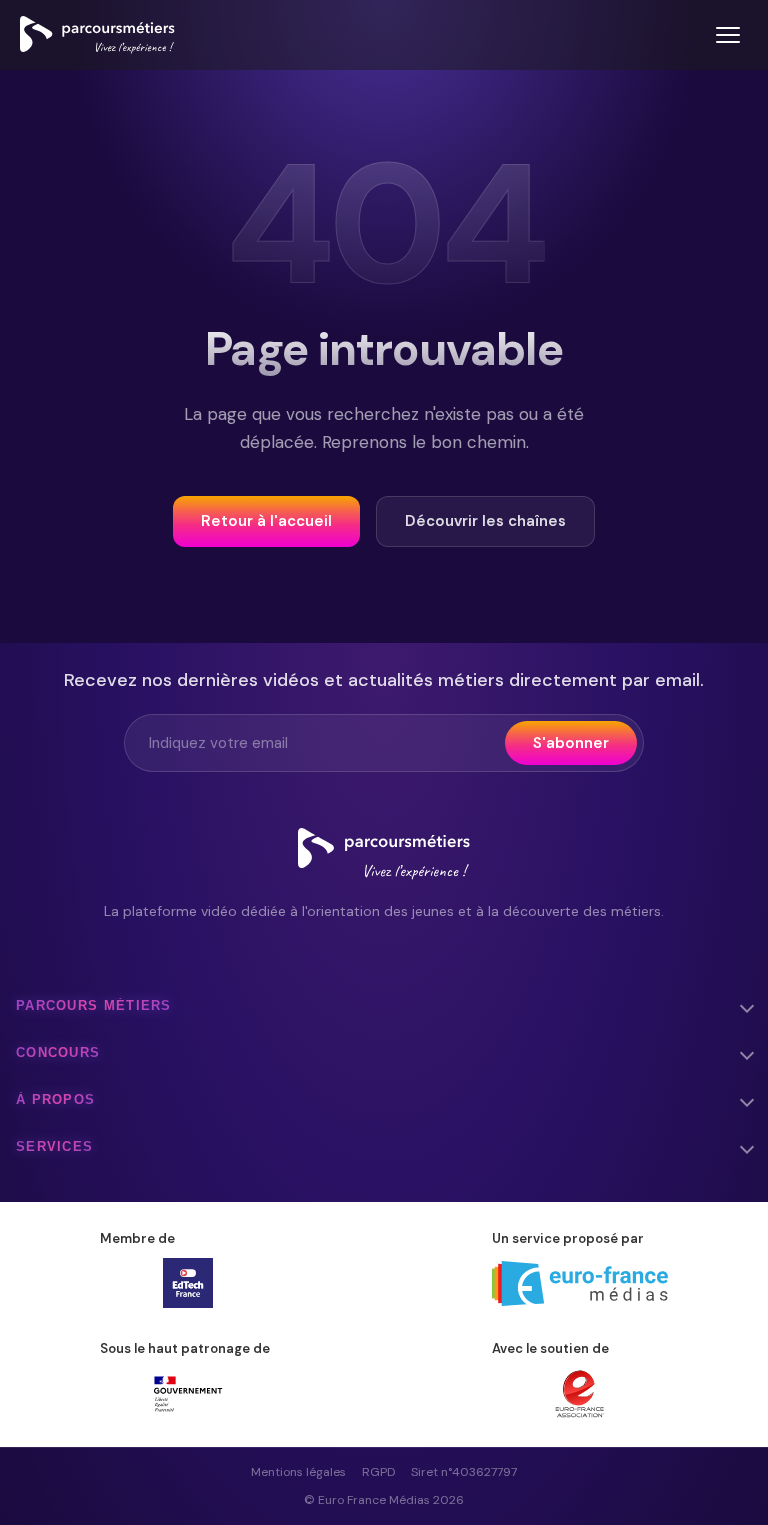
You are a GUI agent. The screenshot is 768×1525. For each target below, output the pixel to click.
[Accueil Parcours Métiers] (97, 35)
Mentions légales (298, 1472)
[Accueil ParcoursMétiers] (384, 854)
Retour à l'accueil (266, 521)
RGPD (378, 1472)
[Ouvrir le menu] (728, 35)
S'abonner (571, 743)
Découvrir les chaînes (485, 521)
